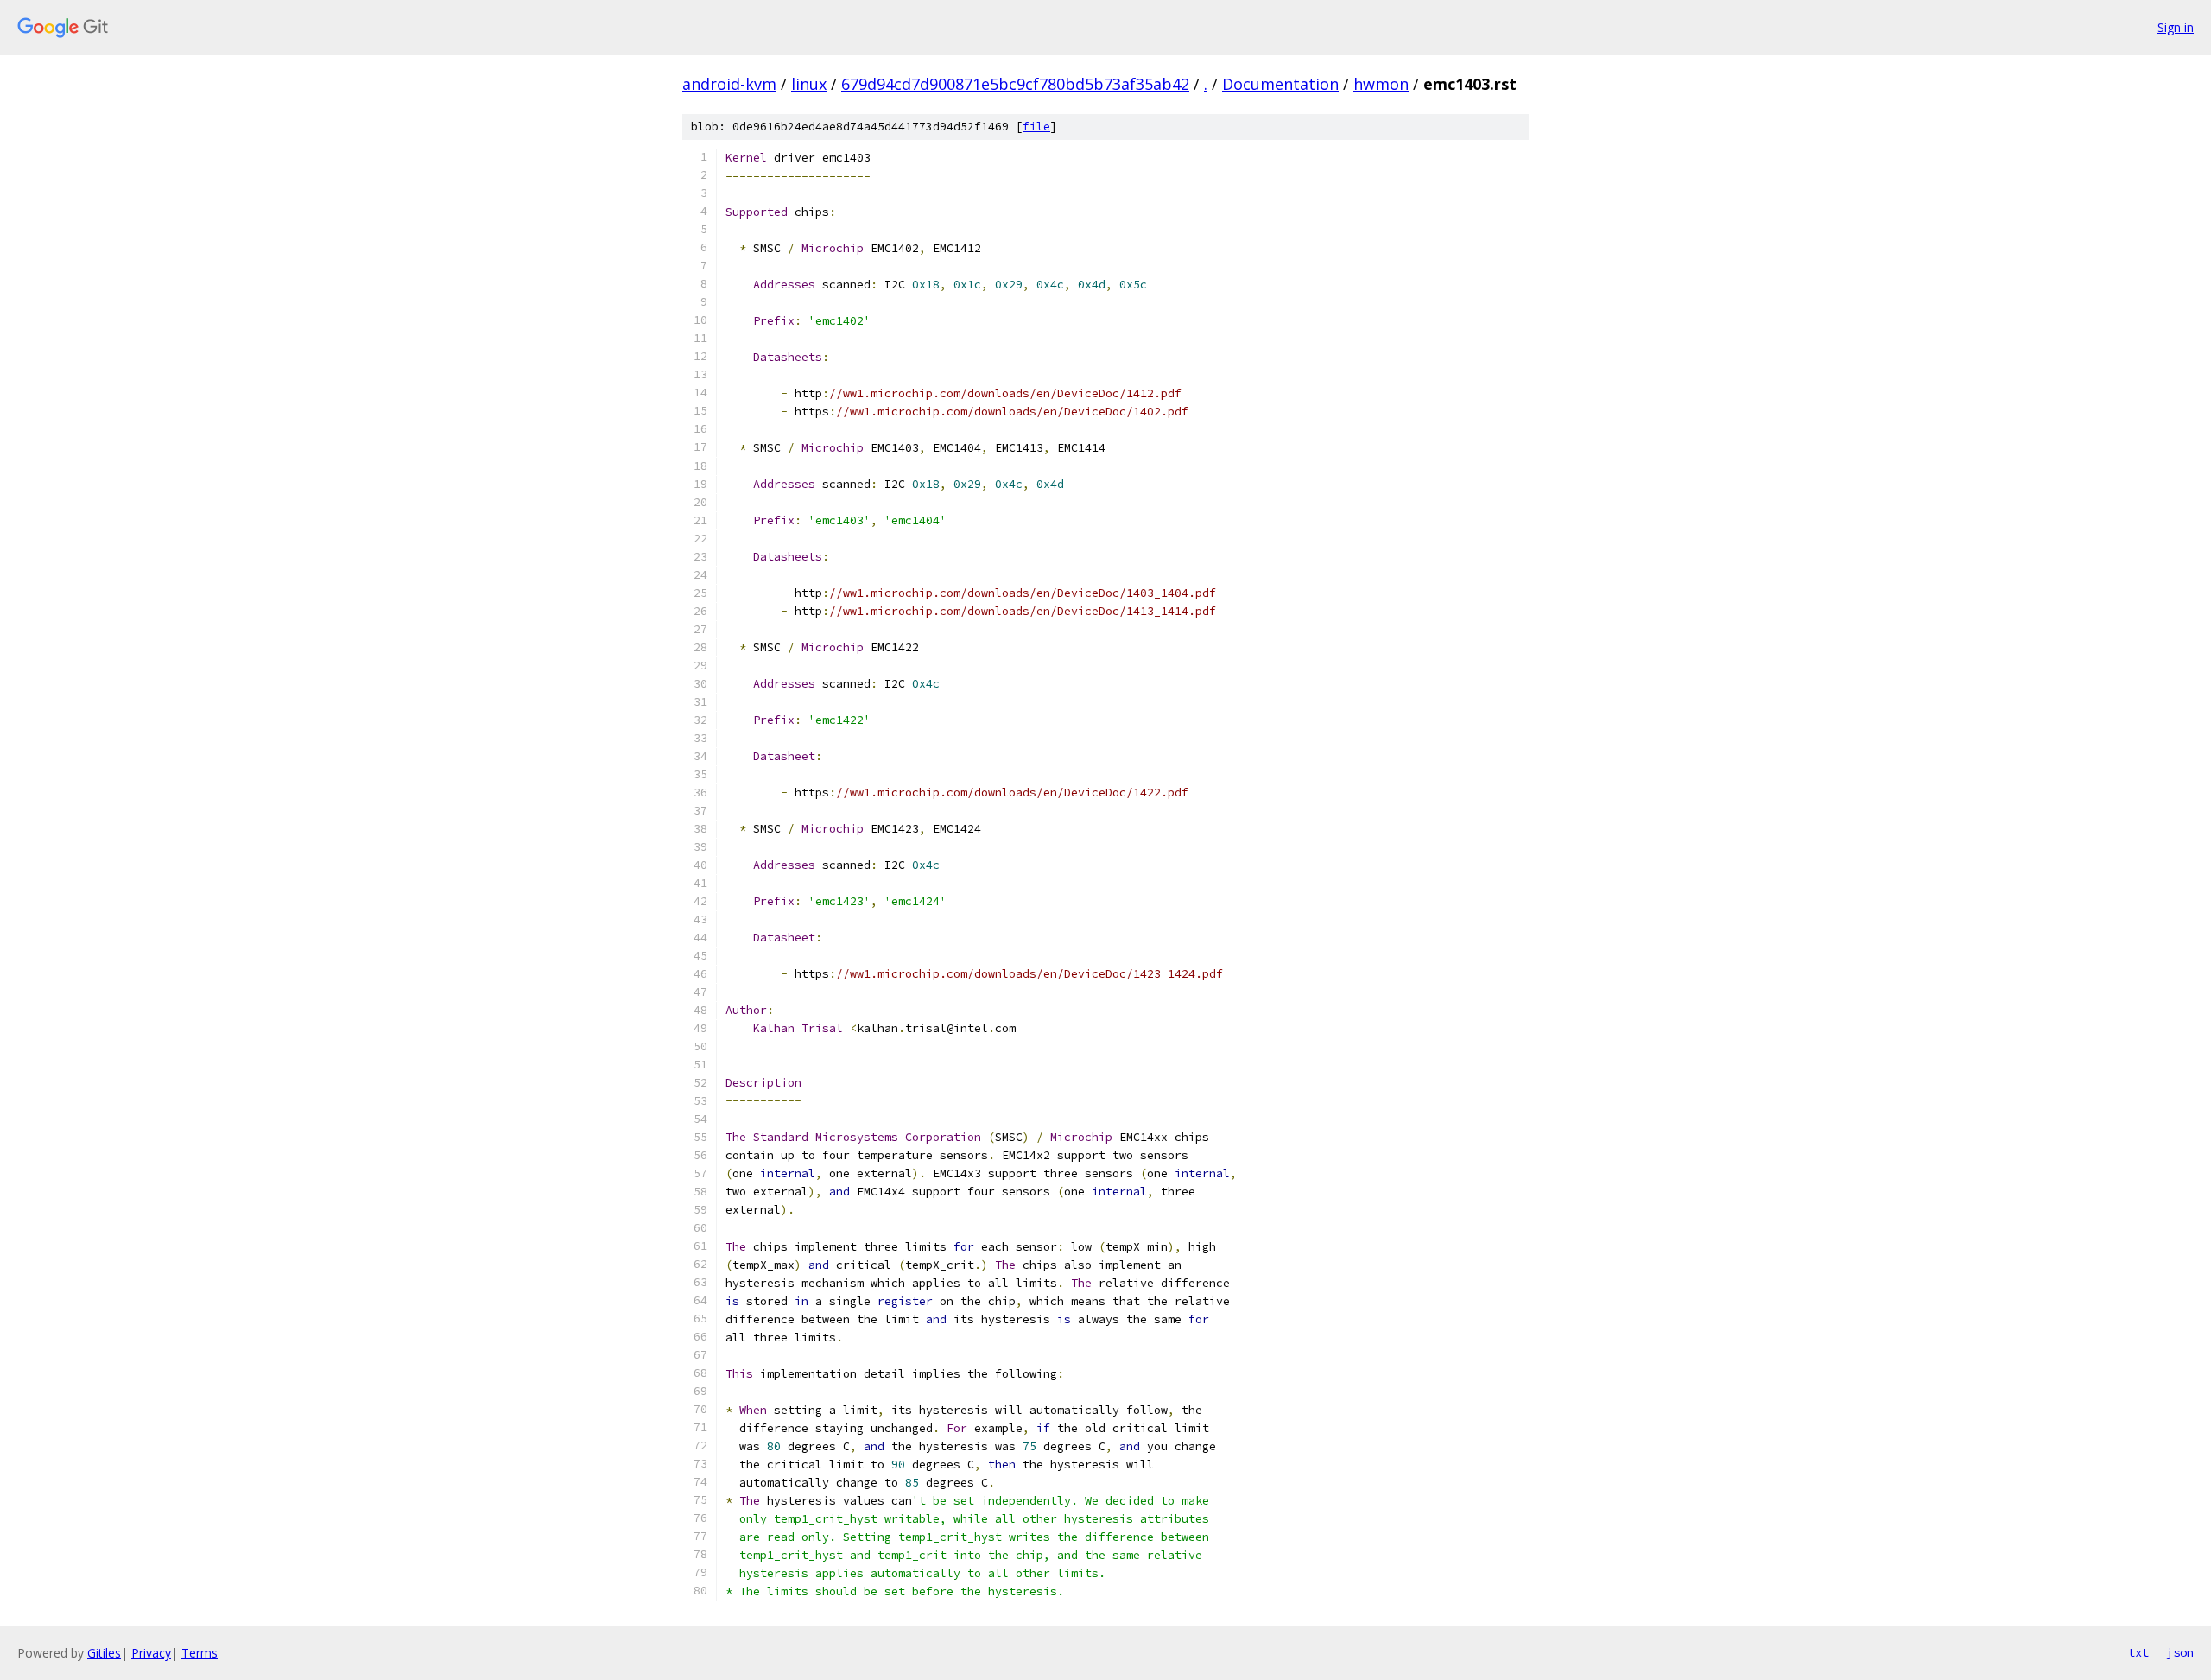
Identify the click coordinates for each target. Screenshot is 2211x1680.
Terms (200, 1653)
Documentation (1280, 84)
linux (809, 84)
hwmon (1381, 84)
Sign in (2176, 27)
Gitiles (104, 1653)
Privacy (151, 1653)
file (1036, 127)
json (2180, 1652)
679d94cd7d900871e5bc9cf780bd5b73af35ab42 (1015, 84)
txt (2138, 1652)
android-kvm (729, 84)
